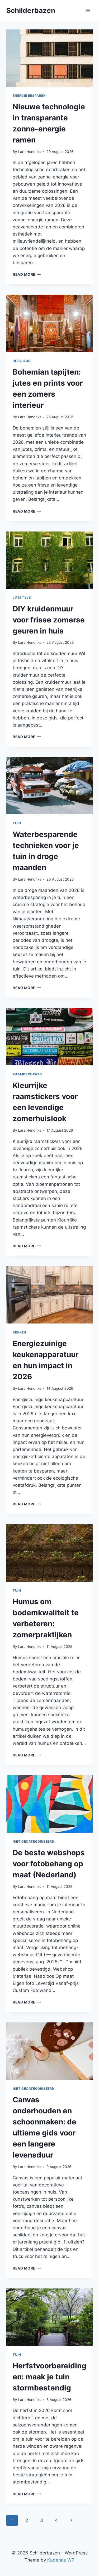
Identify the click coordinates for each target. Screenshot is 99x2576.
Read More (27, 274)
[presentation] (49, 58)
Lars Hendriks (30, 152)
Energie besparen (29, 96)
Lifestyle (22, 598)
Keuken (20, 1332)
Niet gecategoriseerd (34, 1841)
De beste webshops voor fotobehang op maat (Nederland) (49, 1864)
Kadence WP (61, 2560)
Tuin (17, 823)
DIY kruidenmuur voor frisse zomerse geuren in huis (49, 620)
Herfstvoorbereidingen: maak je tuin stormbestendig (49, 2377)
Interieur (22, 361)
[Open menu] (88, 10)
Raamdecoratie (28, 1074)
